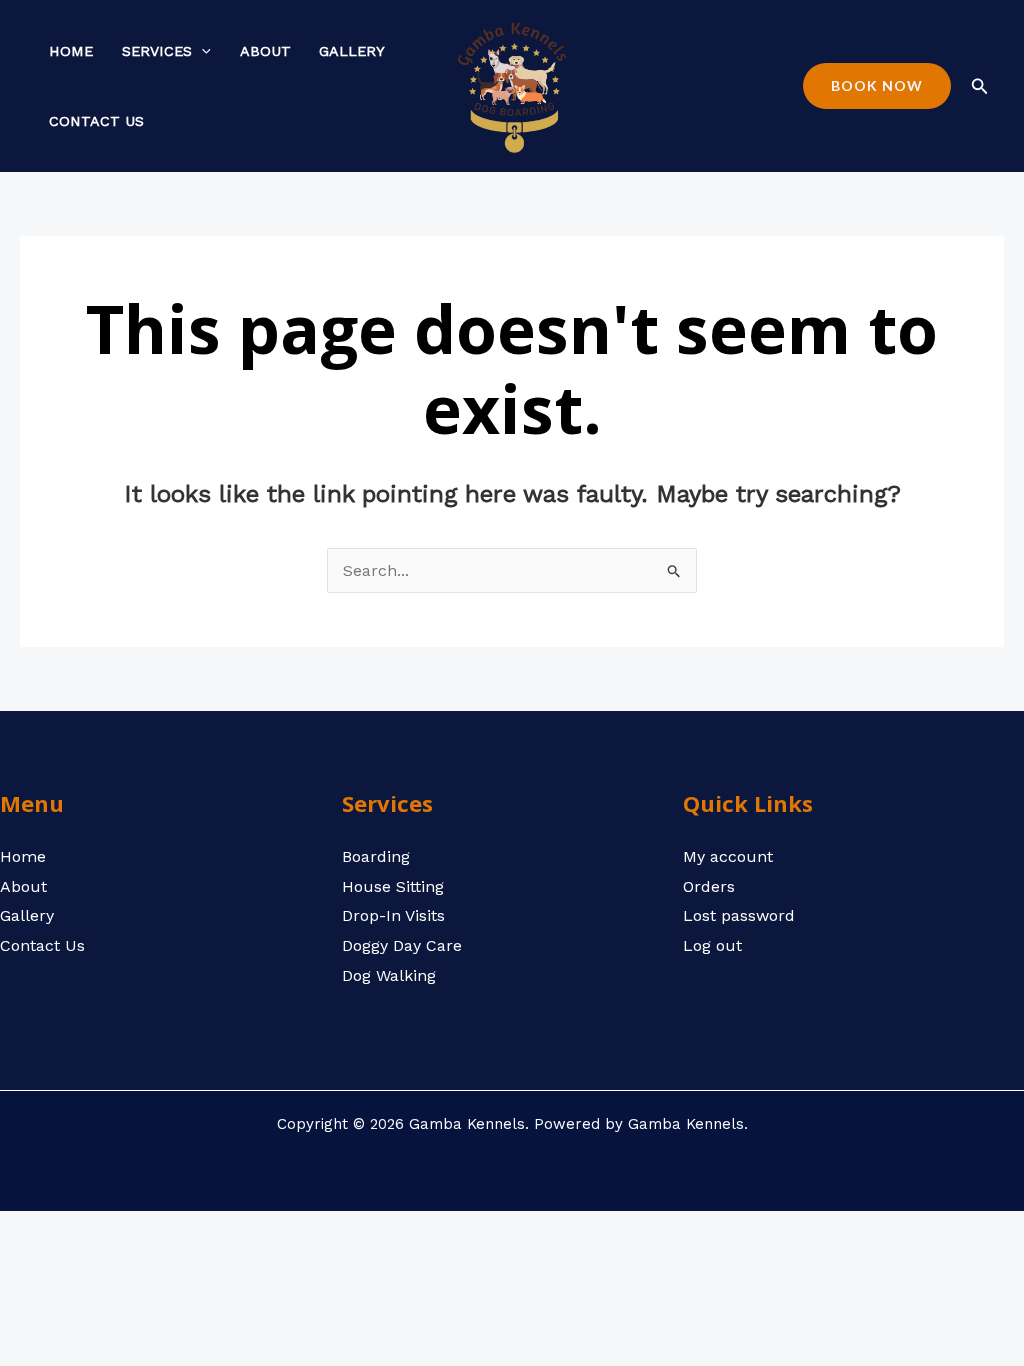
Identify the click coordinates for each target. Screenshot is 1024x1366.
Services (157, 51)
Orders (709, 886)
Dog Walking (389, 975)
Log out (712, 945)
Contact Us (96, 121)
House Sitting (393, 886)
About (265, 51)
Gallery (352, 51)
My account (728, 856)
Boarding (376, 856)
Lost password (739, 915)
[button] (201, 51)
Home (71, 51)
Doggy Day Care (402, 945)
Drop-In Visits (393, 915)
